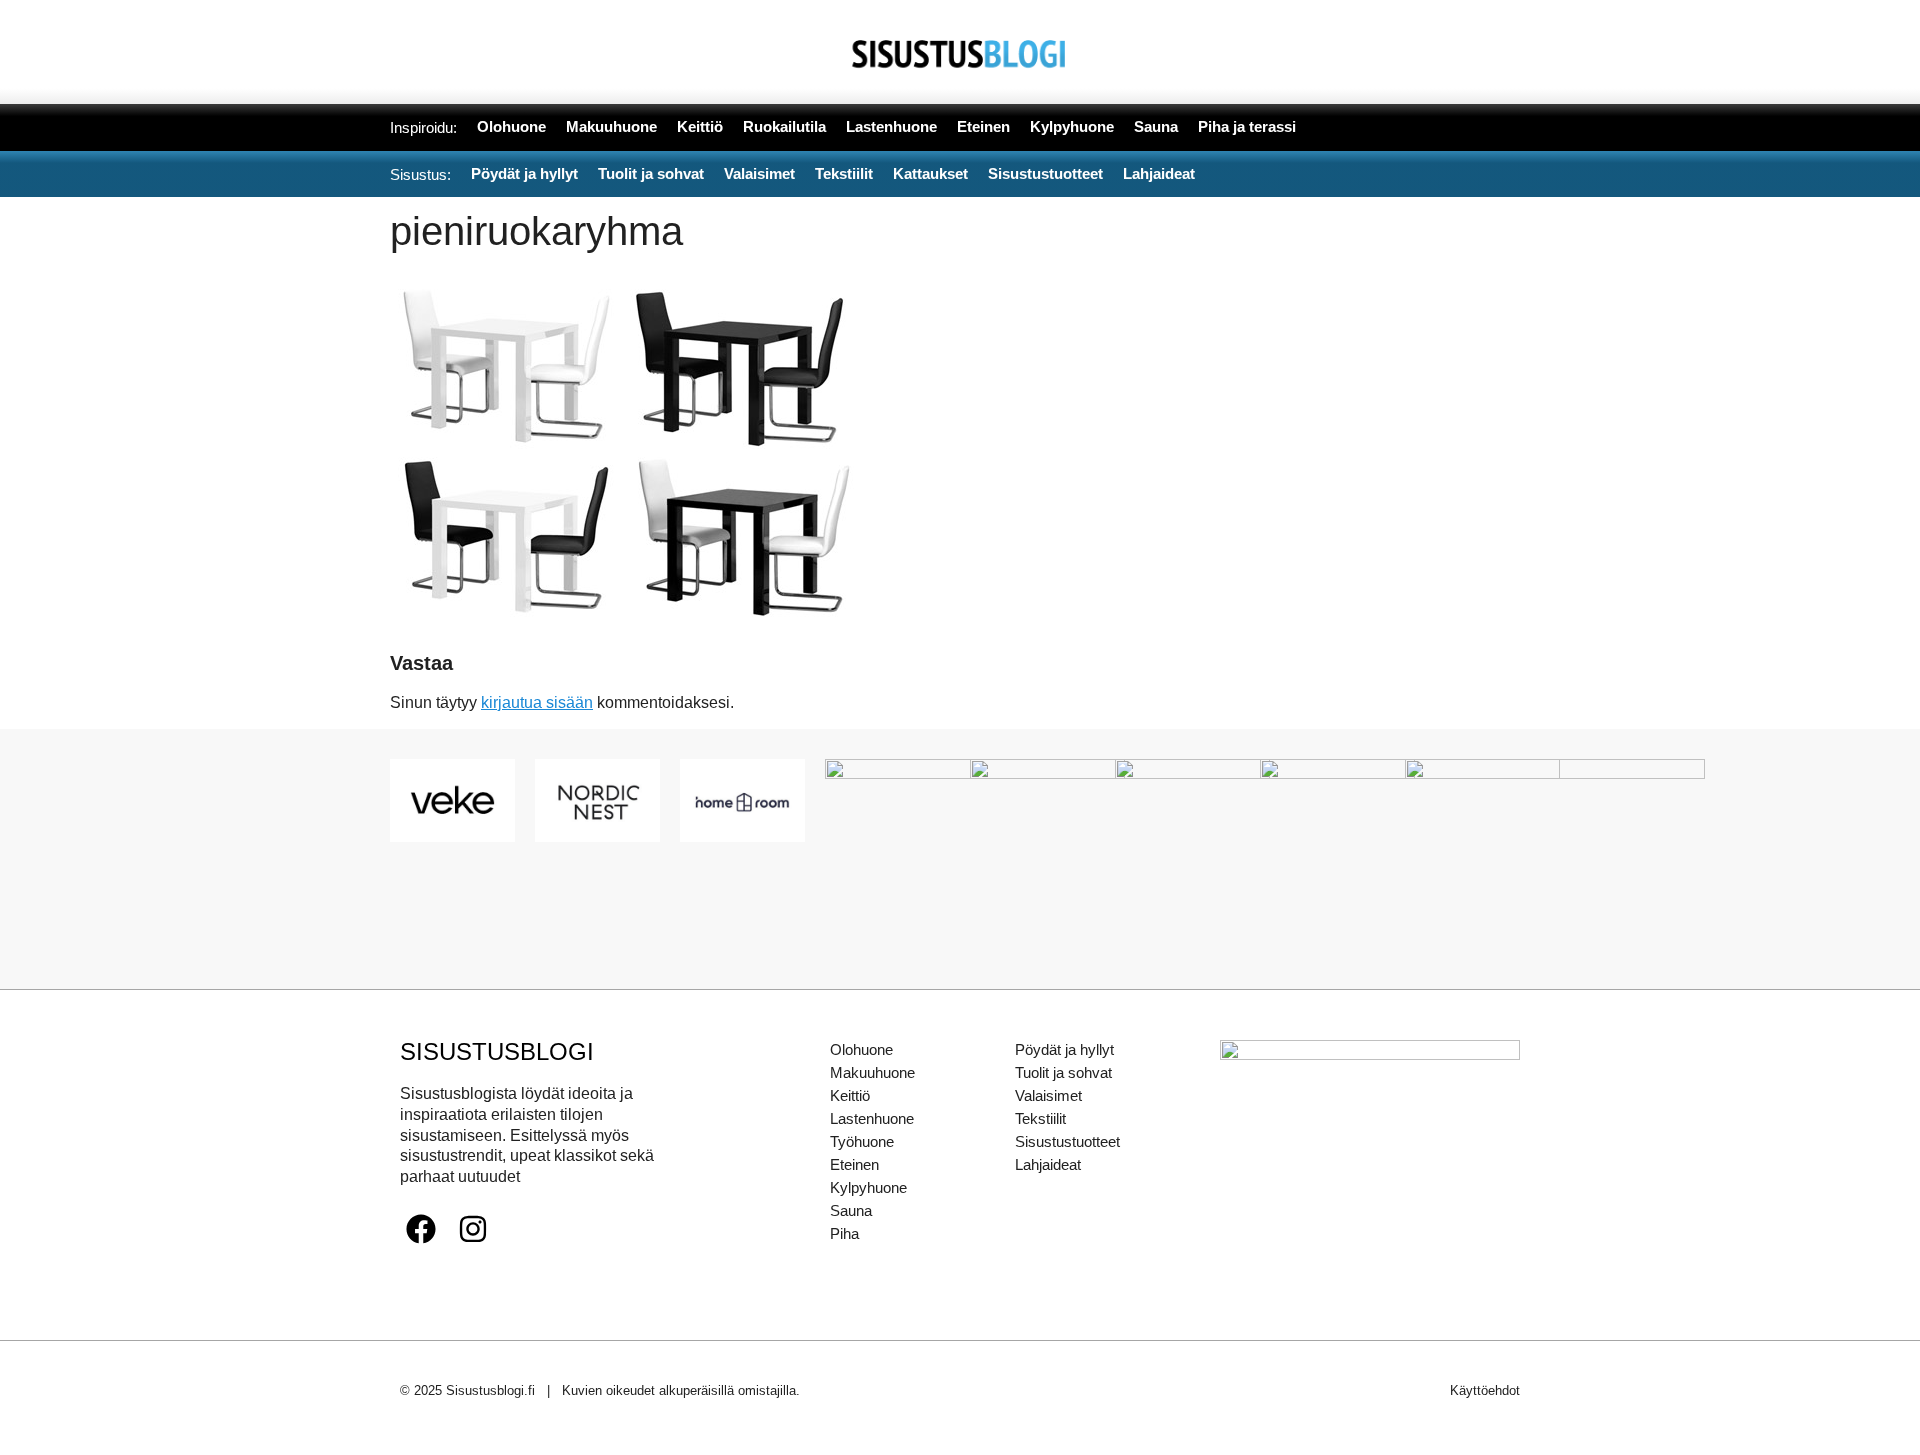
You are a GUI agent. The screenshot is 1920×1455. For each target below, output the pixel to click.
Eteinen (854, 1164)
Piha (844, 1233)
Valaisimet (1048, 1095)
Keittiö (850, 1095)
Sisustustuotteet (1067, 1141)
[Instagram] (473, 1229)
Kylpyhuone (868, 1187)
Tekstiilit (1040, 1118)
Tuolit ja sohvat (1063, 1072)
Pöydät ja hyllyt (1064, 1049)
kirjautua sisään (537, 702)
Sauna (851, 1210)
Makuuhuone (872, 1072)
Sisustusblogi (497, 1051)
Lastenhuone (872, 1118)
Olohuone (861, 1049)
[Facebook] (421, 1229)
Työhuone (862, 1141)
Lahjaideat (1048, 1164)
